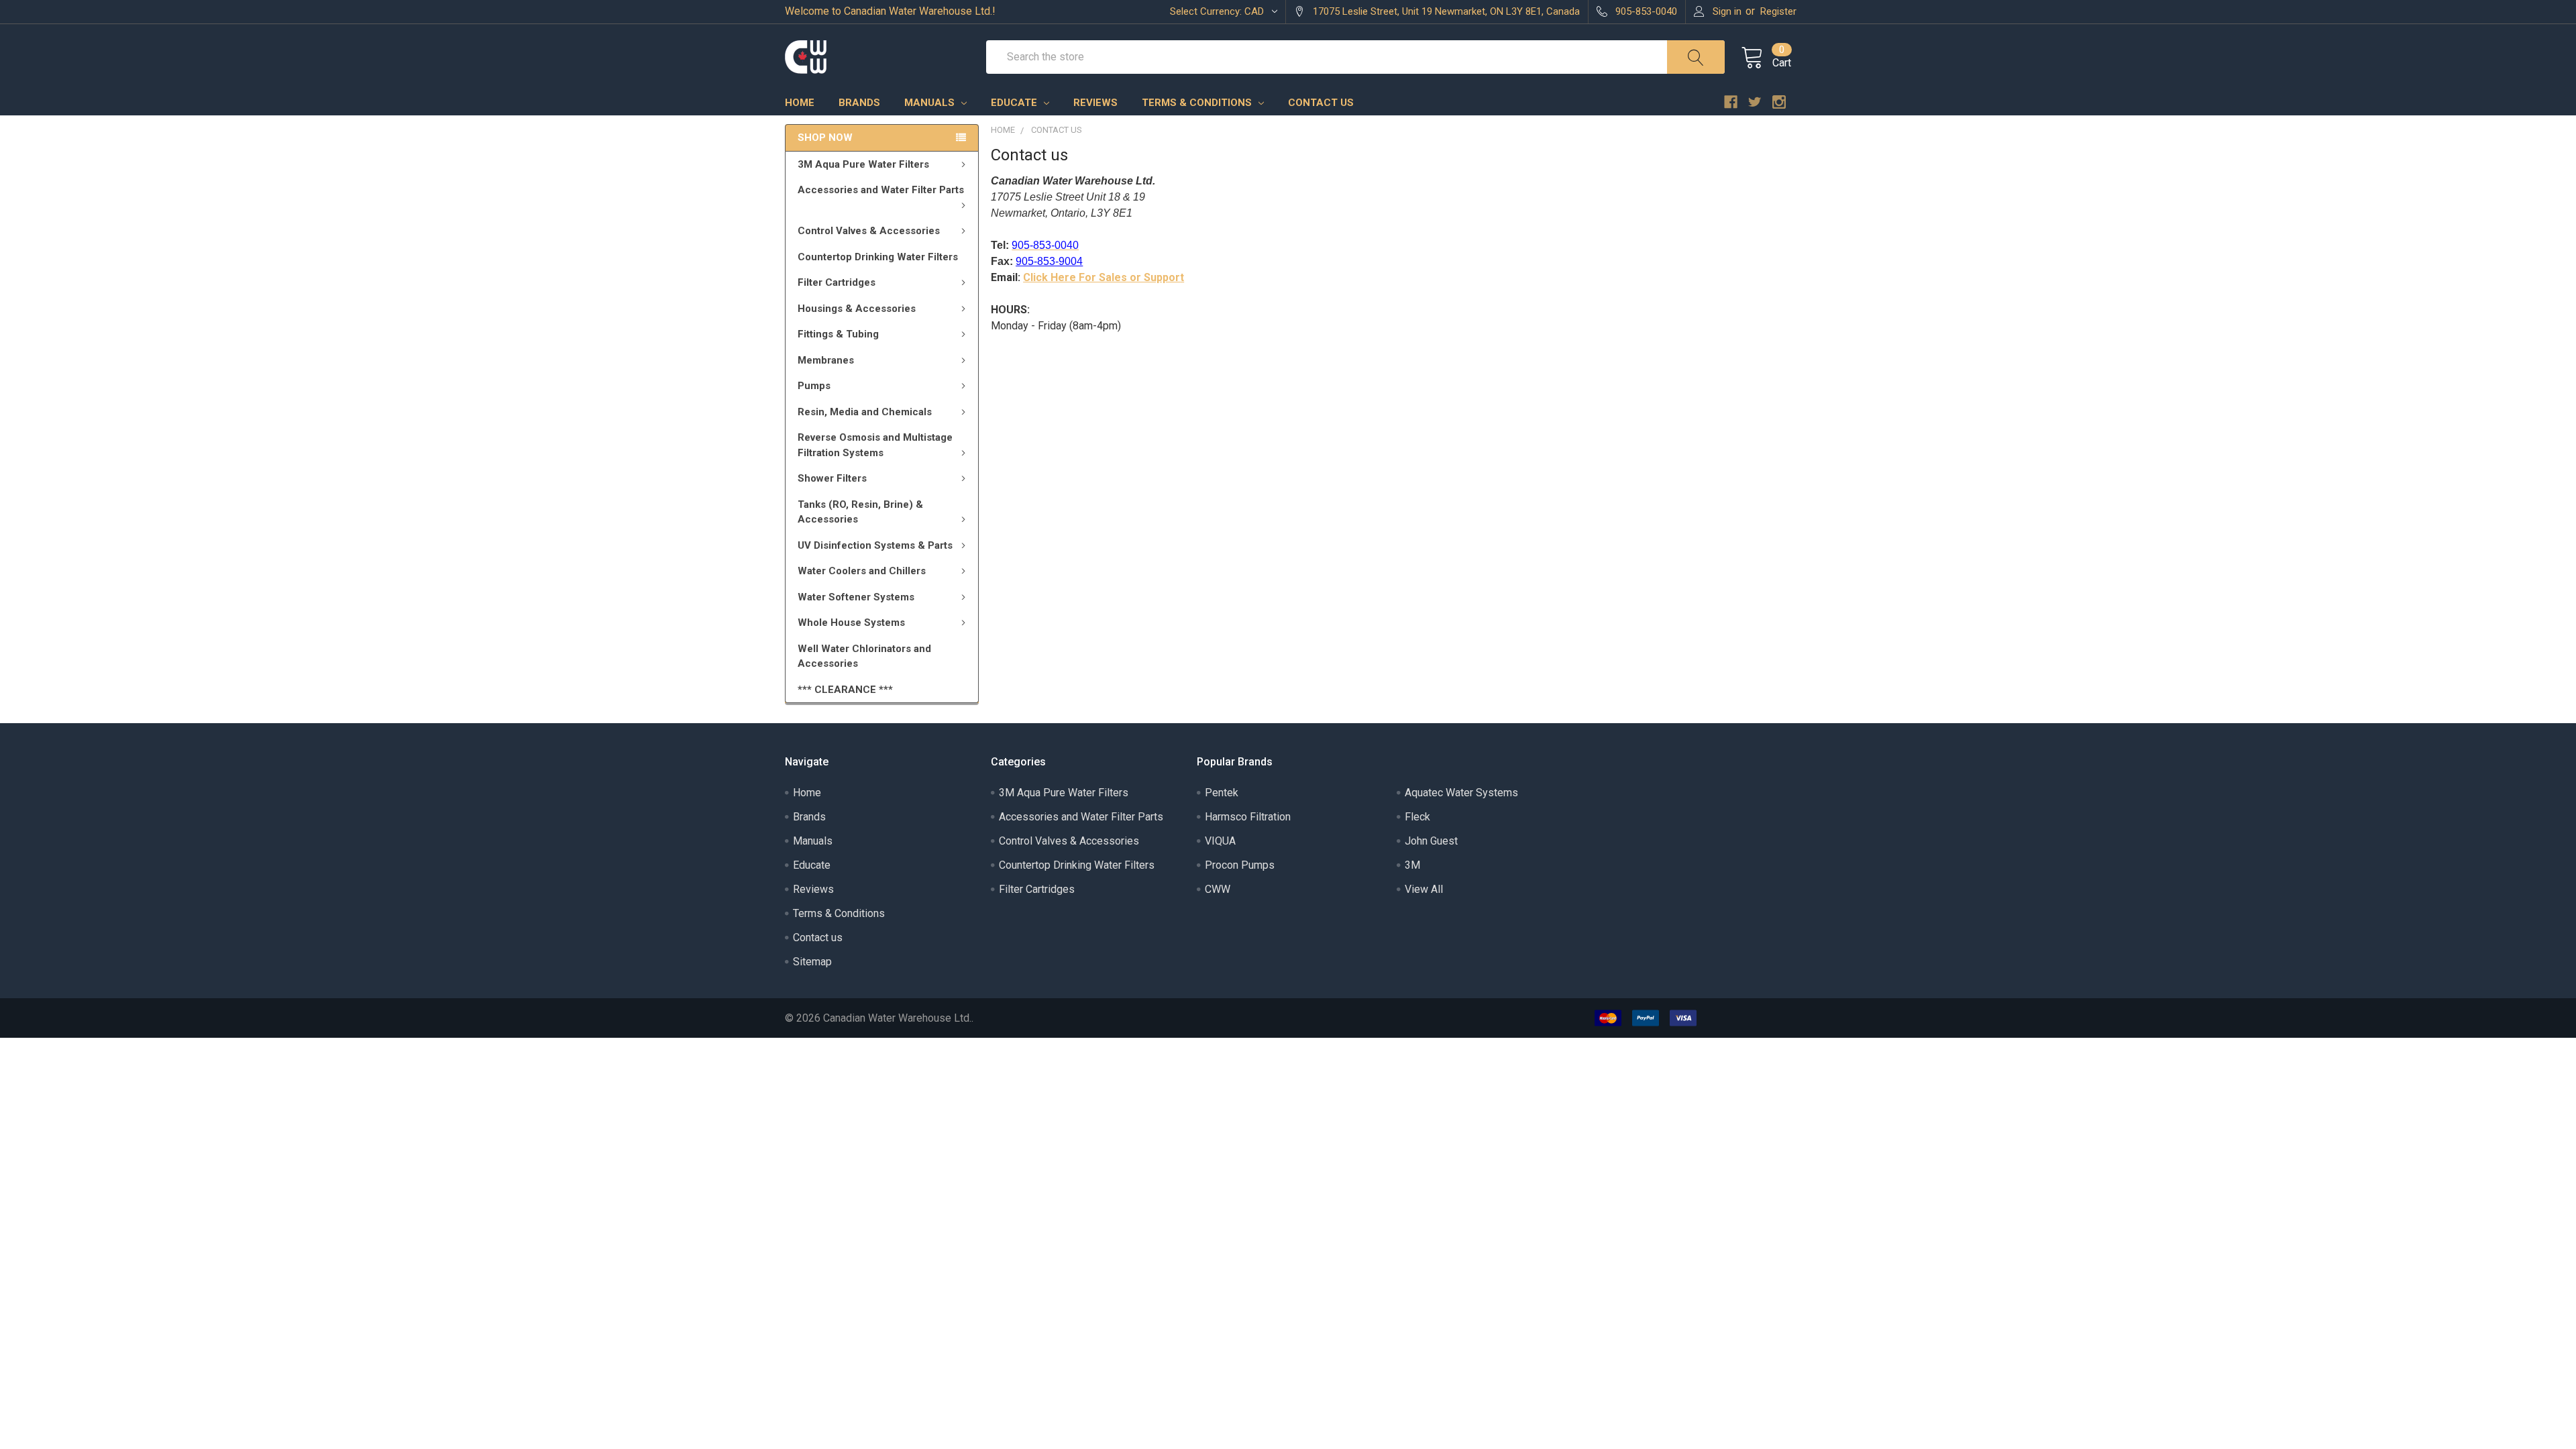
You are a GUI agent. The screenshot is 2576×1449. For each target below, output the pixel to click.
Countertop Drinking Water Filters (878, 257)
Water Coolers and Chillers (862, 571)
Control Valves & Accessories (869, 231)
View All (1424, 889)
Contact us (1321, 103)
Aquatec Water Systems (1461, 793)
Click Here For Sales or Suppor (1102, 277)
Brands (859, 103)
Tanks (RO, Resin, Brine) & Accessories (860, 512)
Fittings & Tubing (838, 334)
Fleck (1417, 817)
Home (800, 103)
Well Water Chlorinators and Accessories (864, 656)
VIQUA (1220, 841)
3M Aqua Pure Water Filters (863, 164)
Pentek (1222, 793)
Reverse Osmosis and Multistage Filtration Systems (875, 445)
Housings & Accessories (857, 309)
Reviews (1095, 103)
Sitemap (812, 962)
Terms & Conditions (1198, 103)
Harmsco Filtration (1248, 817)
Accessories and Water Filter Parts (881, 190)
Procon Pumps (1240, 865)
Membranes (826, 360)
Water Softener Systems (856, 597)
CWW (1218, 889)
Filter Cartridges (837, 282)
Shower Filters (832, 478)
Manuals (931, 103)
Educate (1015, 103)
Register (1778, 11)
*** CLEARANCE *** (845, 690)
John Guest (1431, 841)
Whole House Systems (851, 623)
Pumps (814, 386)
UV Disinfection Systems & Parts (875, 545)
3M (1412, 865)
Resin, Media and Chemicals (865, 412)
